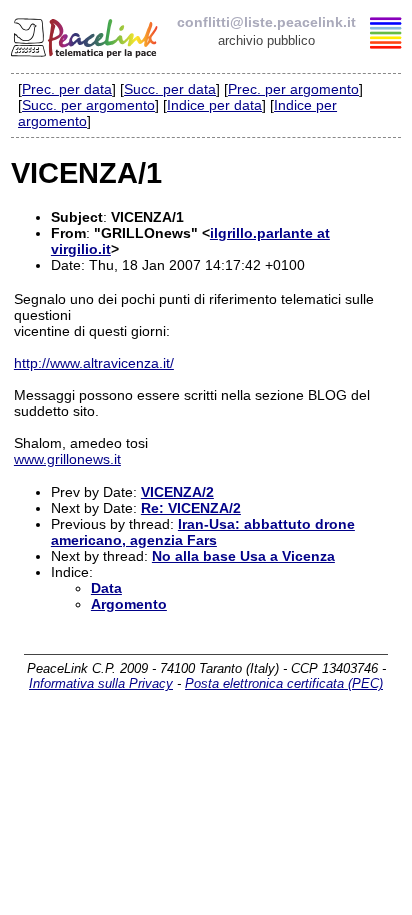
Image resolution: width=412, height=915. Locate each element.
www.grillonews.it (67, 459)
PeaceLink (86, 35)
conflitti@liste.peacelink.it (266, 22)
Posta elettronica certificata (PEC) (284, 683)
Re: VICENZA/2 (191, 508)
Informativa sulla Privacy (101, 683)
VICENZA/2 (177, 492)
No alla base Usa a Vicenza (243, 556)
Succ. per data (170, 89)
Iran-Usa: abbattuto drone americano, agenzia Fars (203, 532)
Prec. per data (67, 89)
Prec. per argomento (293, 89)
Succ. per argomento (88, 105)
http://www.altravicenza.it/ (94, 363)
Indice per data (214, 105)
